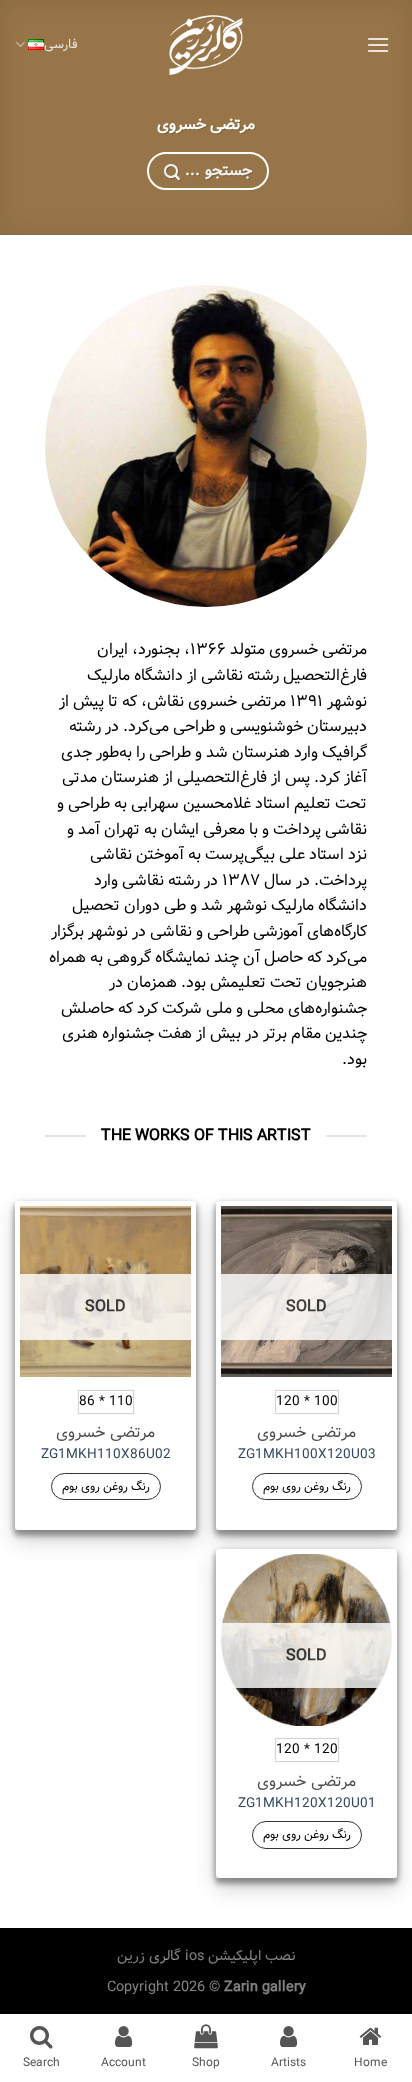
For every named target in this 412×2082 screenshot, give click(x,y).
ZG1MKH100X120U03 (307, 1455)
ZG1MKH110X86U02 (106, 1455)
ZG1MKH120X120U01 (307, 1804)
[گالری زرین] (206, 45)
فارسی (61, 45)
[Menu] (378, 44)
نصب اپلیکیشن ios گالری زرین (206, 1956)
